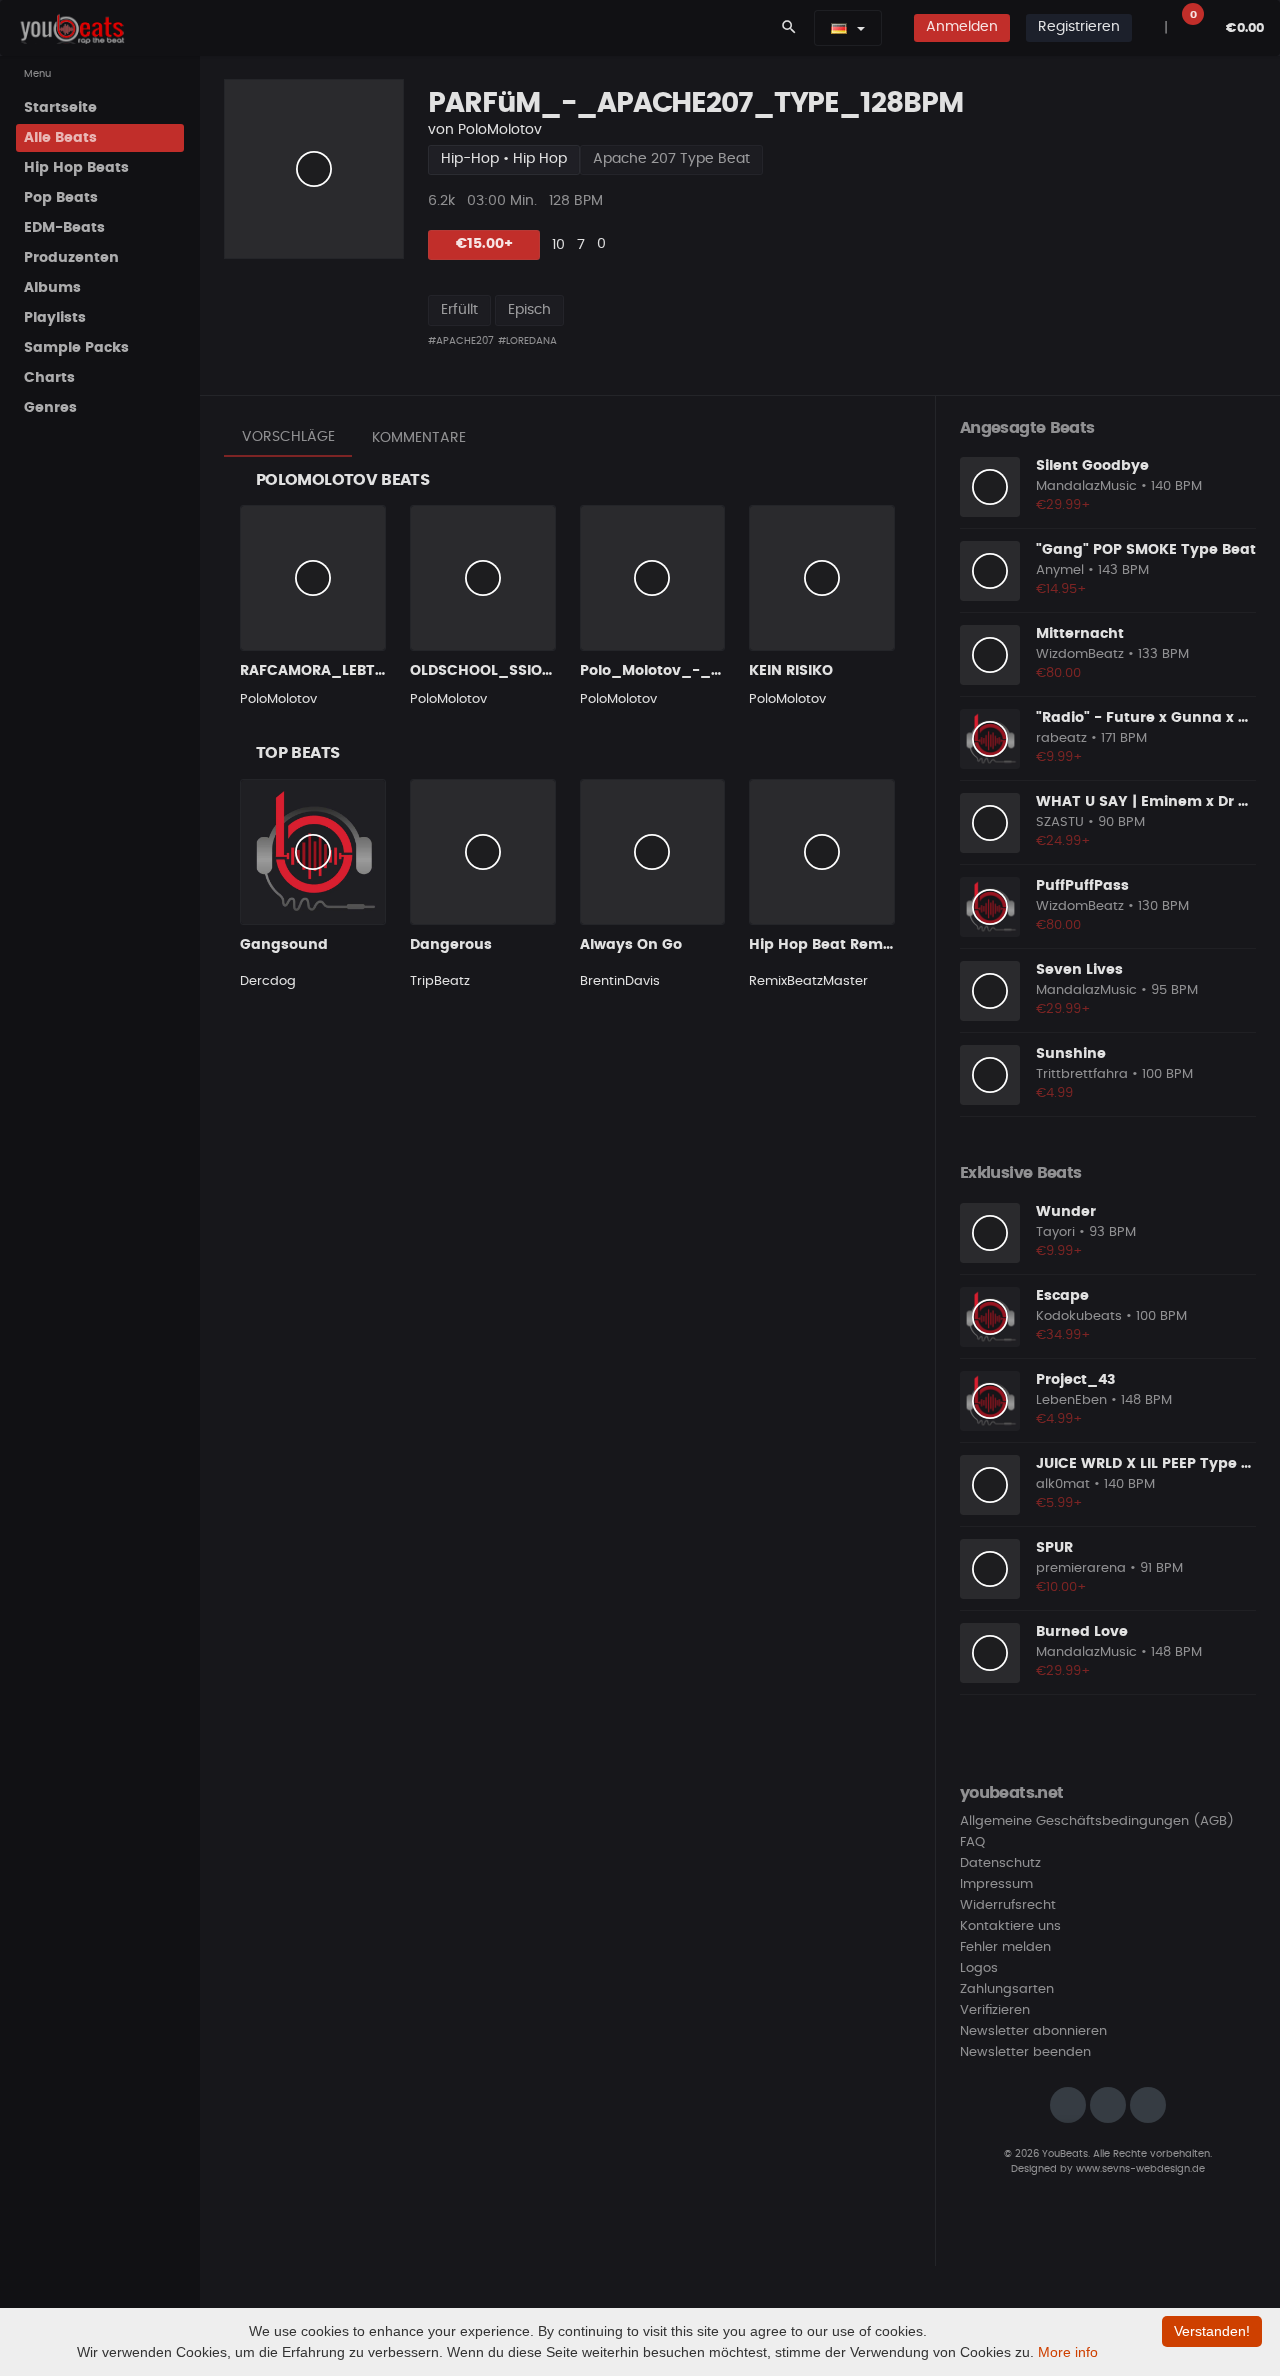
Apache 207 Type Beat (671, 159)
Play (314, 169)
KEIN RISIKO (791, 671)
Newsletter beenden (1025, 2052)
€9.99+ (1059, 757)
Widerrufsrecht (1008, 1905)
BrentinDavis (620, 981)
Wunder (1066, 1212)
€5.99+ (1059, 1503)
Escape (1062, 1296)
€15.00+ (484, 244)
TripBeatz (440, 981)
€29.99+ (1063, 505)
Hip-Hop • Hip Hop (504, 159)
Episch (529, 310)
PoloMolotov (500, 130)
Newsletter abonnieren (1033, 2031)
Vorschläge (288, 437)
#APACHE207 (461, 341)
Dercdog (268, 981)
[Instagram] (1068, 2105)
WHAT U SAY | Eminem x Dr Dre (1149, 802)
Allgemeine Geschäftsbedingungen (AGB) (1097, 1821)
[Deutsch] (839, 28)
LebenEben (1071, 1400)
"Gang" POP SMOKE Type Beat (1146, 550)
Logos (979, 1968)
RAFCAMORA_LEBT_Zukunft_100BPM (375, 671)
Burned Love (1082, 1632)
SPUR (1054, 1548)
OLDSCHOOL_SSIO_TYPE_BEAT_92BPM (552, 671)
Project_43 (1075, 1380)
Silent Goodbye (1092, 466)
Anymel (1060, 570)
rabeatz (1061, 738)
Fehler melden (1005, 1947)
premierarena (1081, 1568)
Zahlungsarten (1007, 1989)
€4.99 (1054, 1093)
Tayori (1055, 1232)
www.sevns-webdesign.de (1140, 2169)
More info (1068, 2352)
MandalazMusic (1086, 486)
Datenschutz (1000, 1863)
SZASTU (1060, 822)
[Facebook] (1108, 2105)
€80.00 (1058, 673)
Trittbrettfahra (1082, 1074)
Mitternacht (1080, 634)
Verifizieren (995, 2010)
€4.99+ (1059, 1419)
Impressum (996, 1884)
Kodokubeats (1079, 1316)
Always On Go (631, 945)
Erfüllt (459, 310)
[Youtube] (1148, 2105)
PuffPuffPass (1082, 886)
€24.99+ (1063, 841)
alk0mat (1063, 1484)
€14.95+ (1061, 589)
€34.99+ (1063, 1335)
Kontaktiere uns (1010, 1926)
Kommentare (419, 438)
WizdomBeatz (1080, 654)
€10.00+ (1061, 1587)
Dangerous (451, 945)
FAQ (972, 1842)
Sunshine (1071, 1054)
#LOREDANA (527, 341)
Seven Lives (1079, 970)
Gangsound (284, 945)
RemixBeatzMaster (808, 981)
